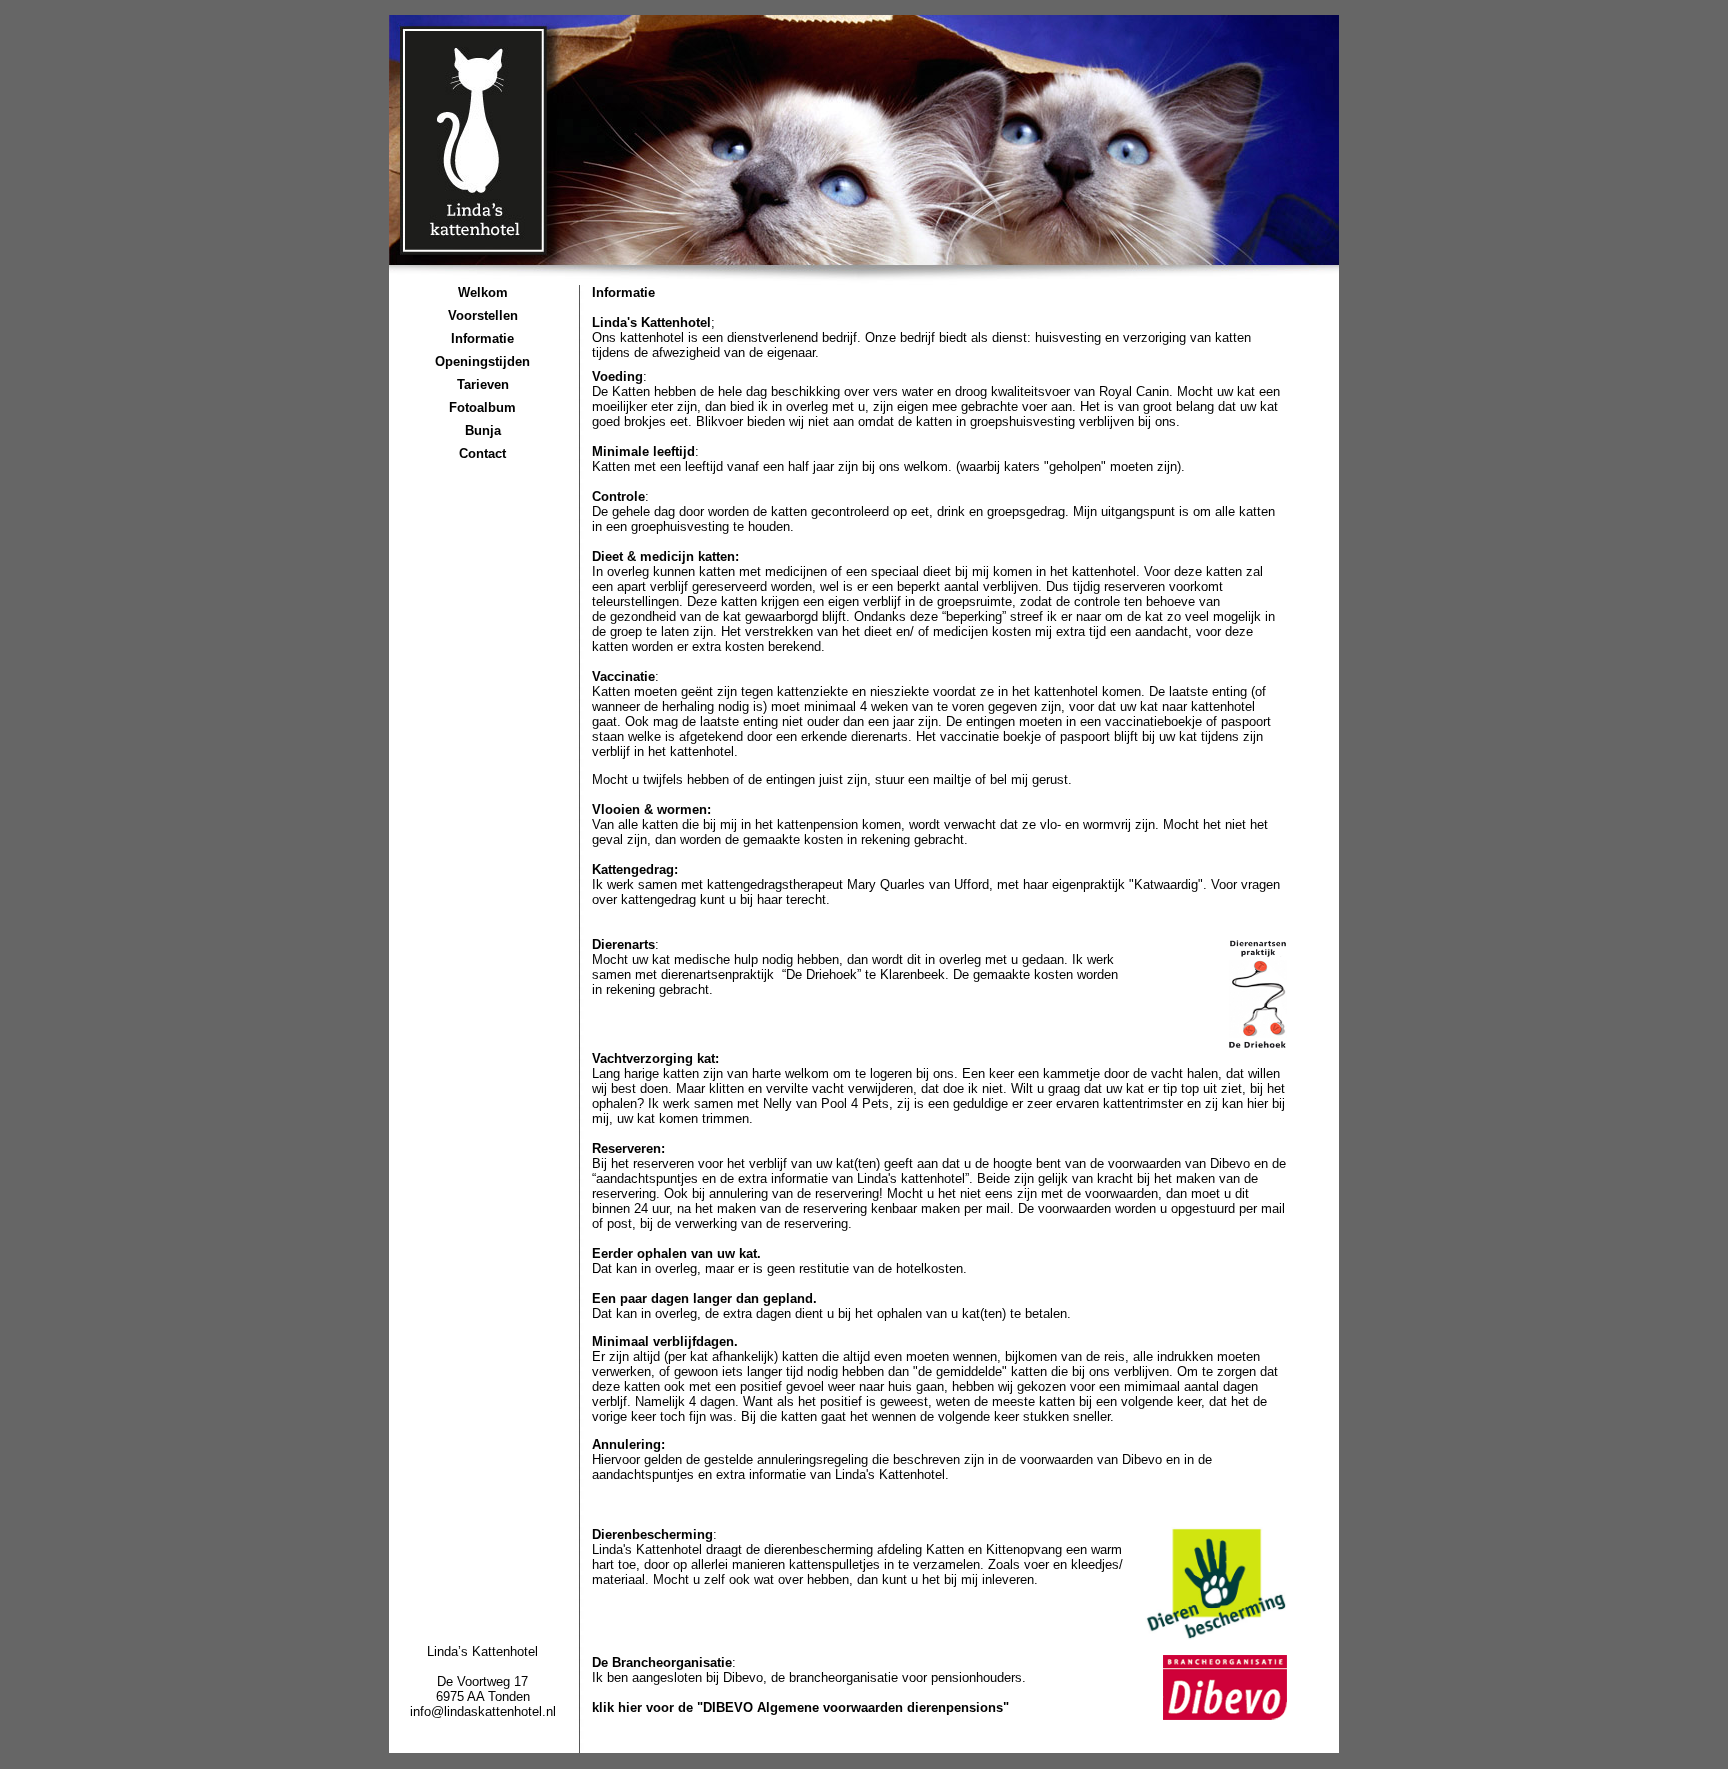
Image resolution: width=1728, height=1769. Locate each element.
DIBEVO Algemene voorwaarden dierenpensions (853, 1707)
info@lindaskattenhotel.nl (483, 1711)
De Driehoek (821, 974)
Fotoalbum (482, 407)
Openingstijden (482, 361)
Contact (482, 453)
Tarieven (483, 384)
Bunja (483, 430)
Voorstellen (483, 315)
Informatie (482, 338)
